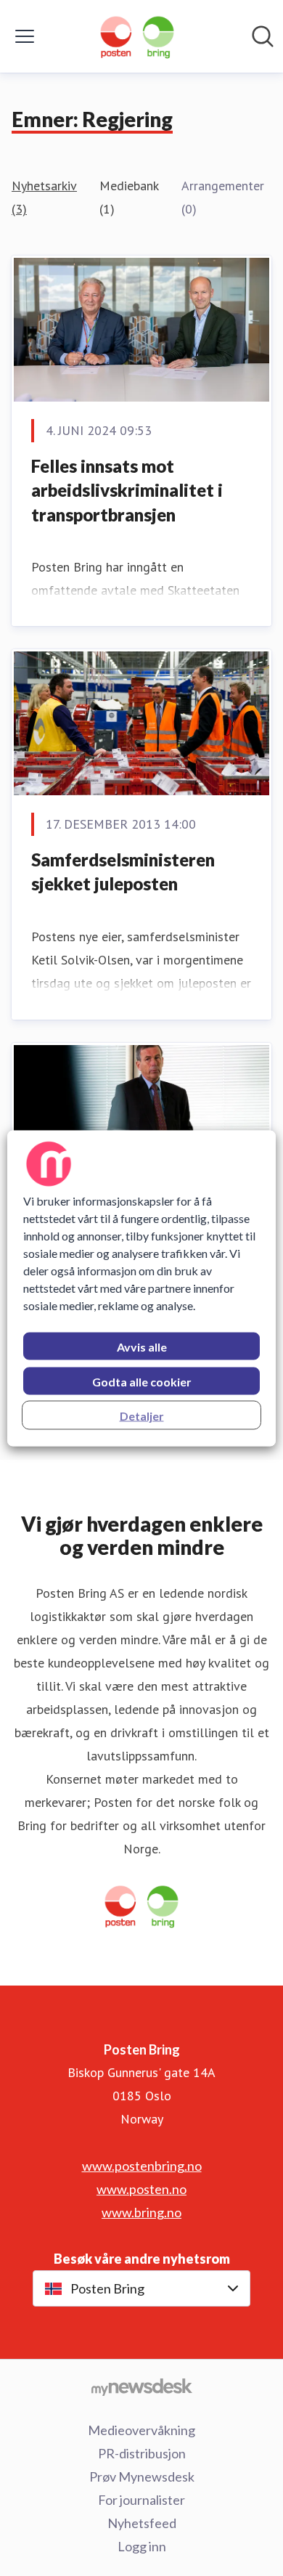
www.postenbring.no (142, 2166)
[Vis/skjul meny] (25, 36)
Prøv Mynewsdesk (142, 2477)
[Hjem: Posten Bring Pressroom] (137, 36)
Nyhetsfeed (142, 2523)
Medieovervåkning (141, 2430)
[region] (142, 1288)
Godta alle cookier (142, 1381)
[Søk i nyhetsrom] (263, 36)
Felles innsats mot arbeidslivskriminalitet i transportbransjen (127, 490)
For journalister (141, 2500)
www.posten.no (141, 2189)
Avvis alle (142, 1346)
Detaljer (142, 1415)
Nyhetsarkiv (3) (44, 197)
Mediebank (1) (129, 197)
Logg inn (142, 2546)
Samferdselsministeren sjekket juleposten (123, 872)
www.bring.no (141, 2212)
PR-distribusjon (142, 2453)
